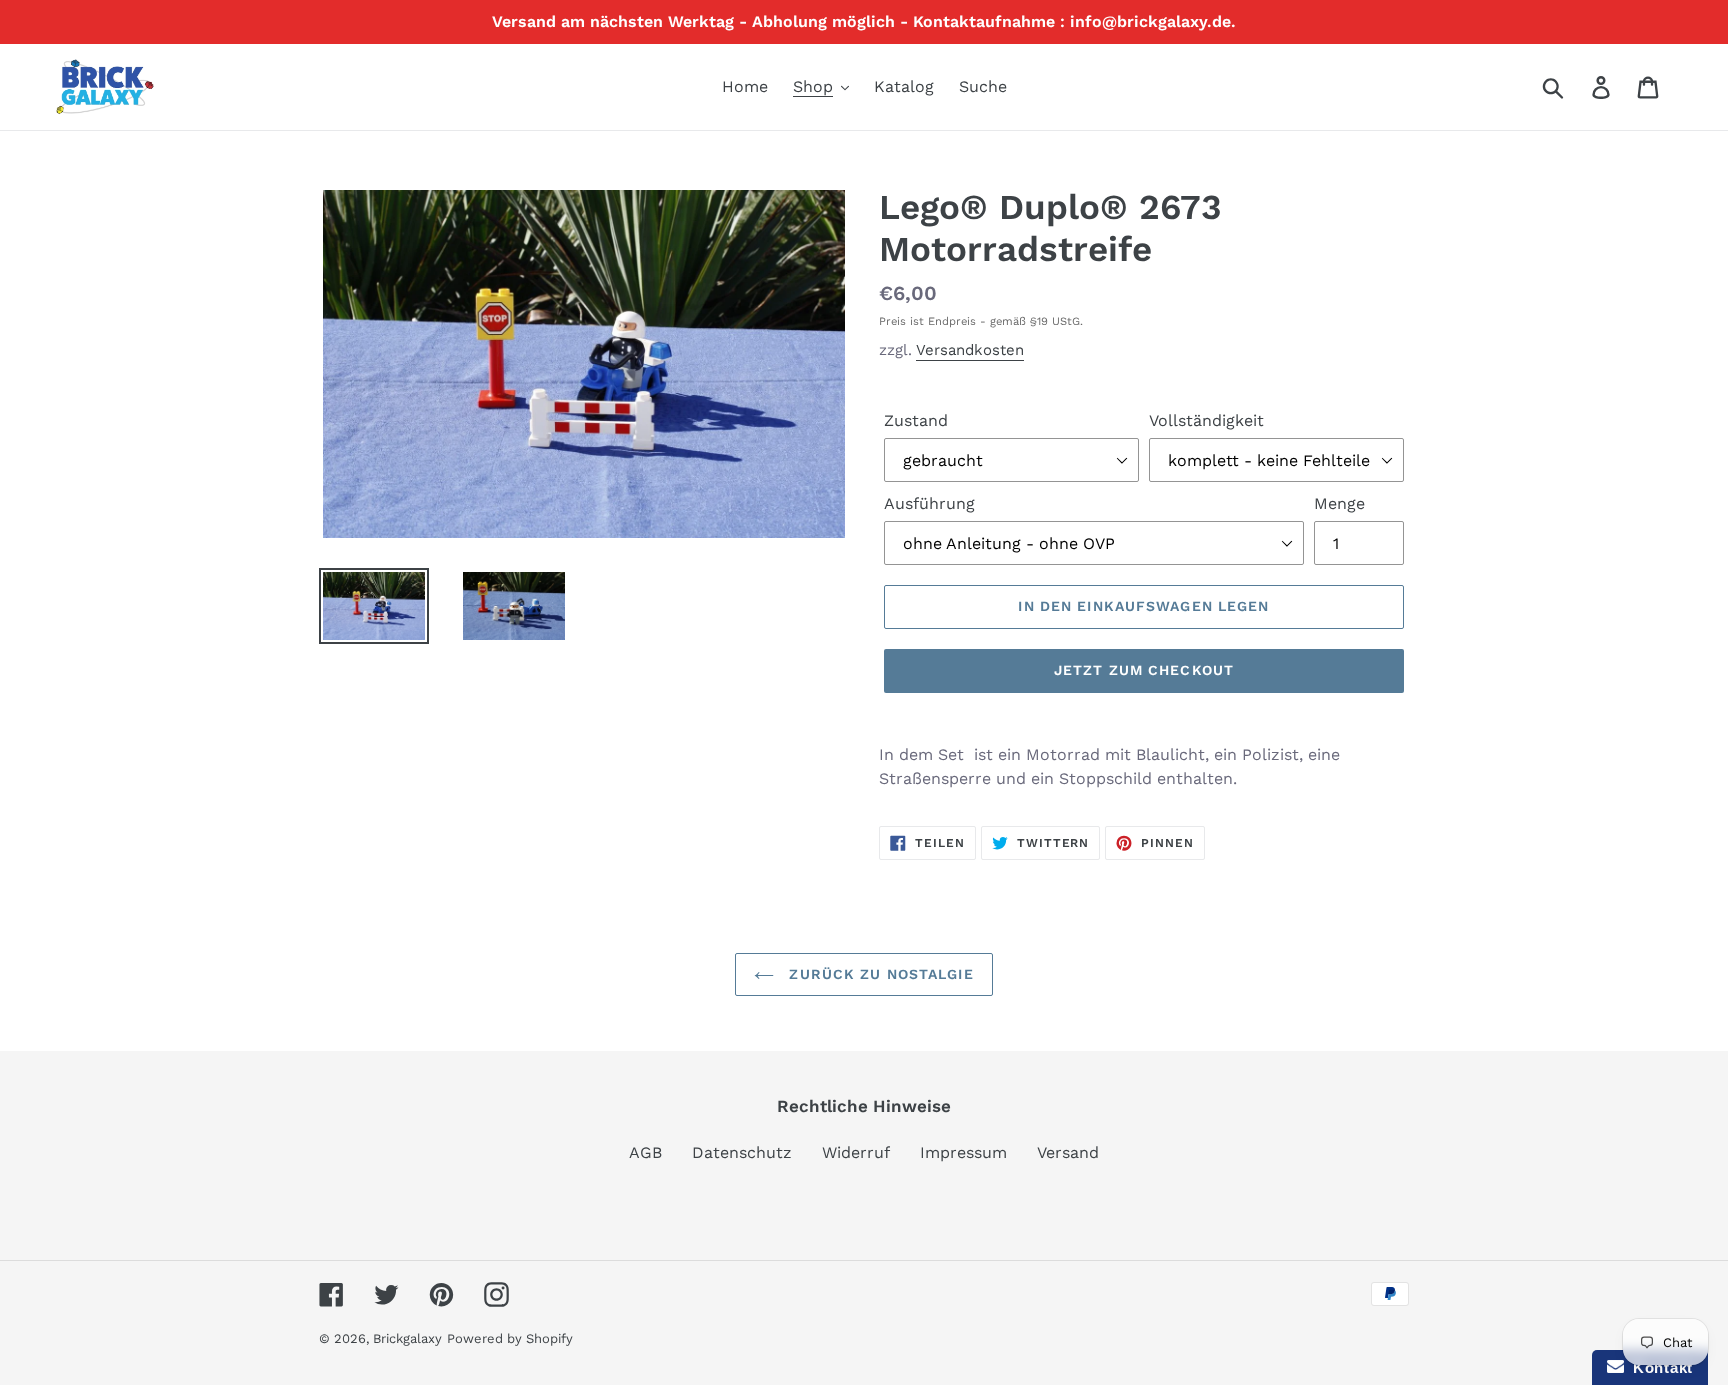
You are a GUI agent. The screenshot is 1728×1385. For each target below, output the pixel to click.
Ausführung (929, 503)
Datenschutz (742, 1152)
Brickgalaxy (407, 1338)
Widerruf (856, 1152)
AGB (645, 1152)
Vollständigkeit (1206, 420)
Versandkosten (970, 350)
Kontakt (1658, 1367)
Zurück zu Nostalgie (878, 974)
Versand (1068, 1152)
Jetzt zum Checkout (1144, 670)
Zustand (916, 420)
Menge (1339, 503)
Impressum (963, 1152)
